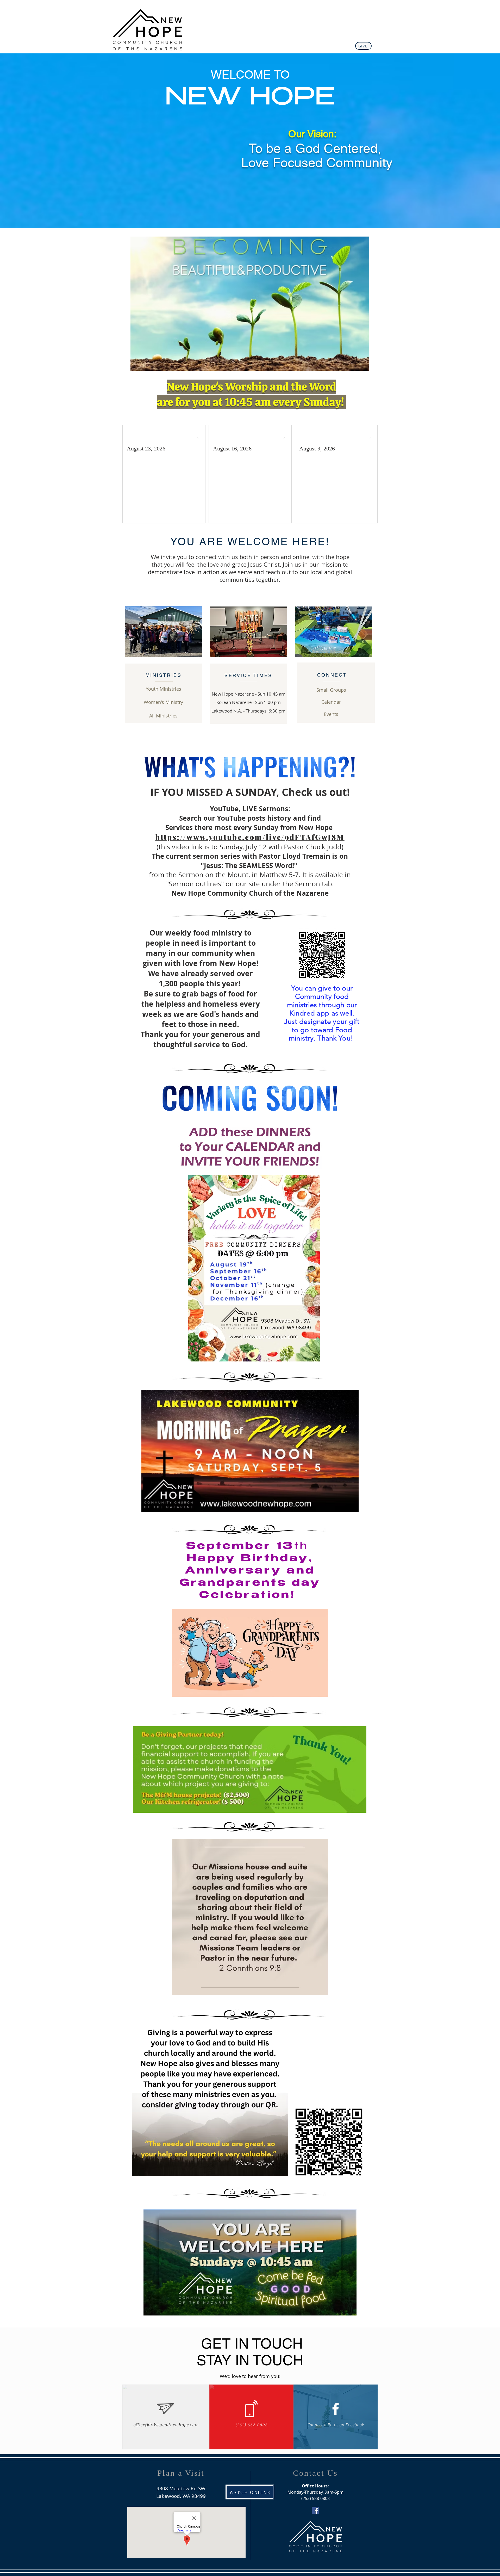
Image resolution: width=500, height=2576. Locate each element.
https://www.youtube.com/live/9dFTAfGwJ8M (250, 837)
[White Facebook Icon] (336, 2409)
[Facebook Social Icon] (315, 2510)
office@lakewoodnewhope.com (166, 2425)
